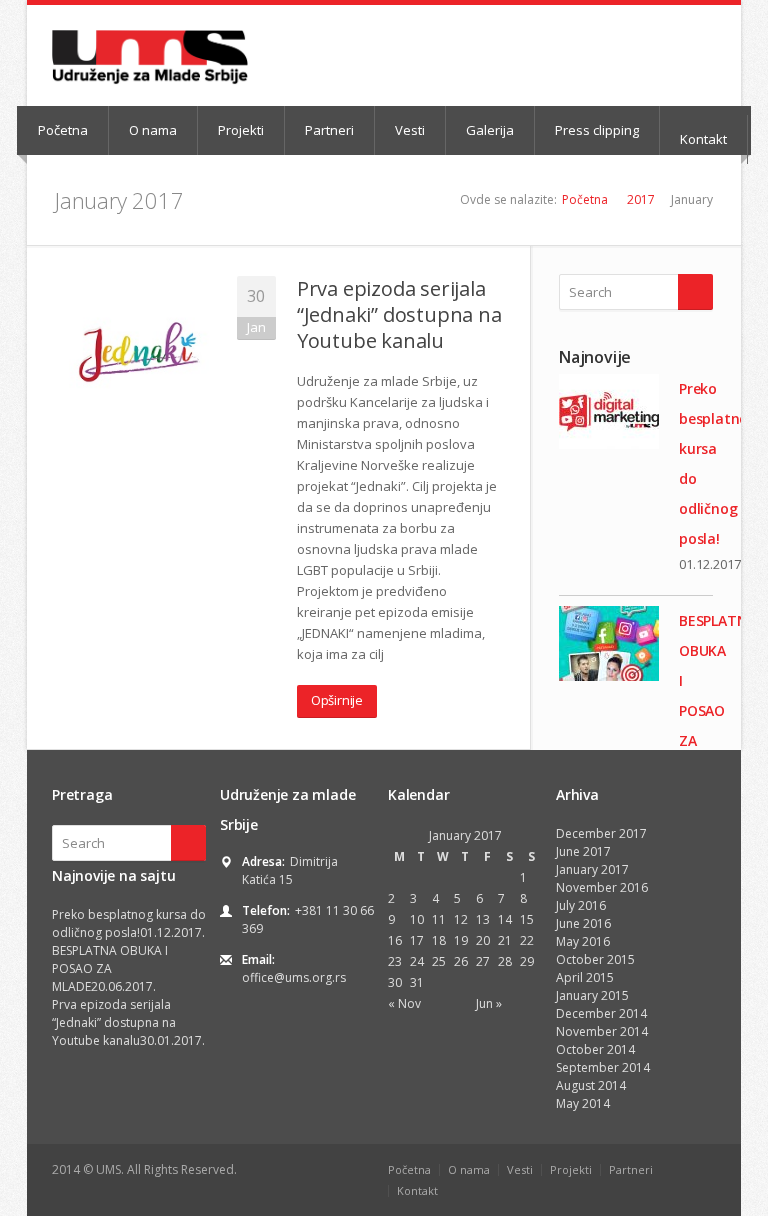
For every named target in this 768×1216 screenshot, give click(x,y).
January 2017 (592, 869)
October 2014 (595, 1049)
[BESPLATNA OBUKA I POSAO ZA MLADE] (609, 643)
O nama (153, 130)
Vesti (410, 130)
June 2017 (583, 851)
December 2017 (601, 833)
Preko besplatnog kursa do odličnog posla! (129, 923)
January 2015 (592, 995)
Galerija (490, 130)
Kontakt (703, 139)
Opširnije (337, 700)
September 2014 (603, 1067)
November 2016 (602, 887)
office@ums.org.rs (294, 977)
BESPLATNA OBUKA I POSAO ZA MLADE (110, 968)
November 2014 (602, 1031)
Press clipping (597, 130)
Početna (63, 130)
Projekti (241, 130)
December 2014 (601, 1013)
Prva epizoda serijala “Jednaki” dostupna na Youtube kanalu (399, 314)
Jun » (489, 1003)
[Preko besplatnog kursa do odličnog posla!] (609, 411)
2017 (641, 199)
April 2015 (585, 977)
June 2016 (583, 923)
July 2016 (581, 905)
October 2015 (595, 959)
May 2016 (583, 941)
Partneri (329, 130)
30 (395, 982)
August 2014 (591, 1085)
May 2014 (583, 1103)
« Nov (404, 1003)
